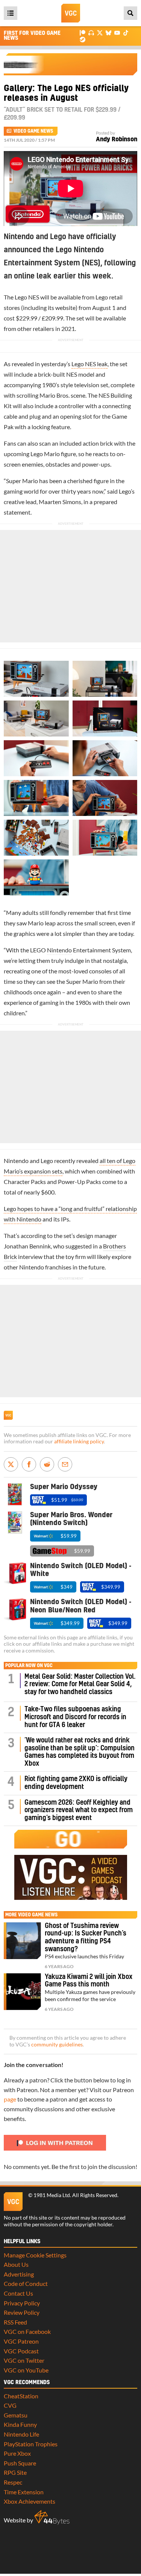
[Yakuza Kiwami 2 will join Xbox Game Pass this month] (22, 1992)
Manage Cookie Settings (35, 2255)
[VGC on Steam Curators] (83, 39)
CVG (10, 2405)
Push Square (20, 2463)
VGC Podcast (21, 2351)
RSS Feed (15, 2322)
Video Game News (33, 131)
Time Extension (24, 2492)
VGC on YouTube (26, 2370)
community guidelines (57, 2045)
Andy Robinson (117, 139)
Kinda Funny (20, 2424)
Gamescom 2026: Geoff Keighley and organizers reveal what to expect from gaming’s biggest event (79, 1810)
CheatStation (21, 2396)
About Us (16, 2264)
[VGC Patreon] (83, 32)
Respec (13, 2482)
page (10, 2099)
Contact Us (18, 2293)
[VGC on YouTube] (117, 32)
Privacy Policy (22, 2303)
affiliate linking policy (79, 1441)
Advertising (19, 2274)
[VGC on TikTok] (126, 32)
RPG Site (15, 2472)
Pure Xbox (17, 2453)
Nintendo (59, 950)
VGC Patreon (21, 2341)
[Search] (130, 13)
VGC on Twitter (24, 2360)
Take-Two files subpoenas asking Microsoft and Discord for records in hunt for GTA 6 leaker (75, 1717)
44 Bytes (52, 2518)
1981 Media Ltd (52, 2195)
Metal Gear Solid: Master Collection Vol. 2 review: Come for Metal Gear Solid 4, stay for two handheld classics (80, 1684)
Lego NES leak (89, 364)
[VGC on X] (100, 32)
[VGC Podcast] (91, 32)
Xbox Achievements (30, 2501)
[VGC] (71, 13)
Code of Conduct (26, 2283)
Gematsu (16, 2415)
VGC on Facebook (27, 2331)
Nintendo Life (21, 2434)
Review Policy (22, 2312)
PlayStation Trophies (31, 2444)
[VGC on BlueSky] (108, 32)
